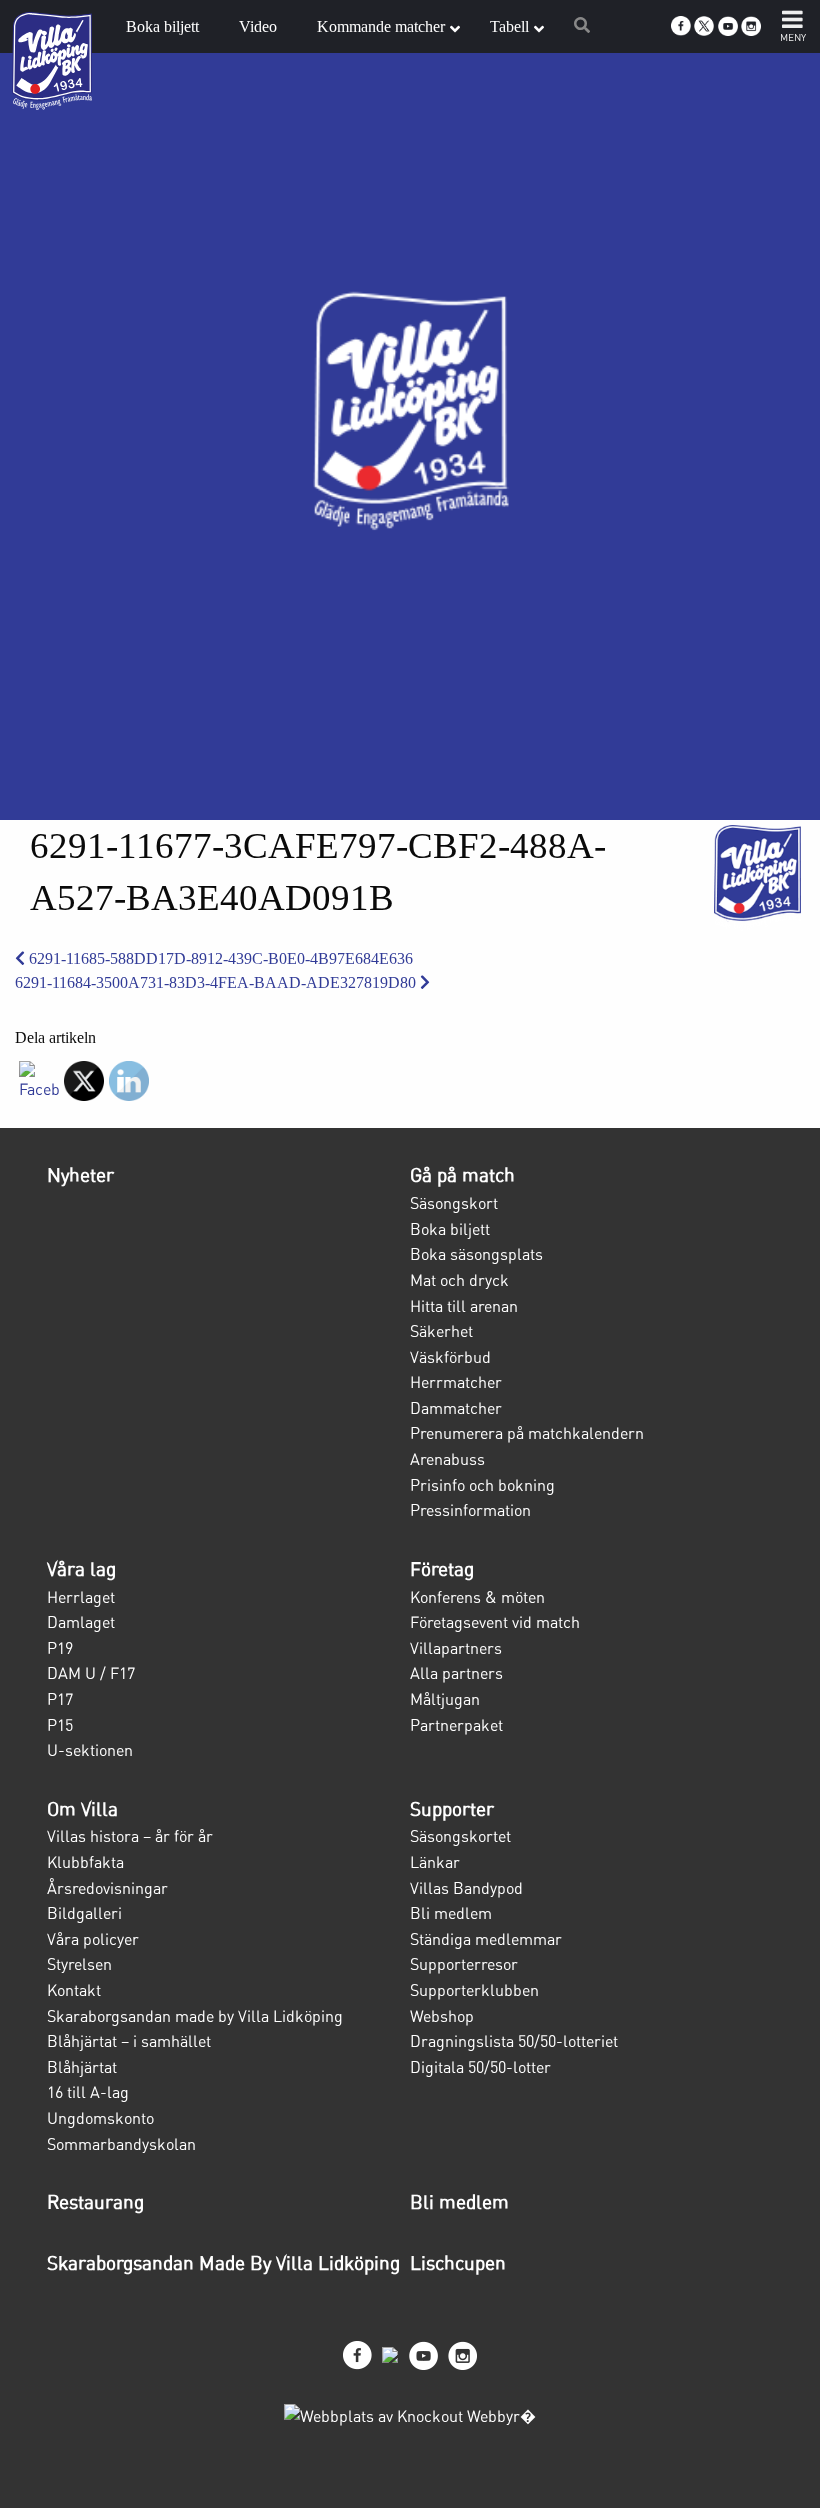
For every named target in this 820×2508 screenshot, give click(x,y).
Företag (442, 1569)
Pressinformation (470, 1510)
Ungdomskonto (100, 2118)
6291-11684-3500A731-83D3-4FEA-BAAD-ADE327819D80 (217, 982)
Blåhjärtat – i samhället (129, 2041)
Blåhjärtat (82, 2067)
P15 (60, 1725)
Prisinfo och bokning (482, 1485)
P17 (60, 1699)
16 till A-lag (88, 2092)
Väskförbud (450, 1357)
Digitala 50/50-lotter (480, 2067)
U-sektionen (90, 1750)
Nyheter (80, 1175)
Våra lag (81, 1569)
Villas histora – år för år (130, 1836)
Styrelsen (79, 1964)
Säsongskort (454, 1203)
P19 (60, 1648)
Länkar (435, 1862)
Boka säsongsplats (476, 1254)
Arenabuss (447, 1459)
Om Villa (82, 1809)
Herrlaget (81, 1597)
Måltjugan (445, 1699)
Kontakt (74, 1990)
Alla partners (456, 1673)
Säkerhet (441, 1331)
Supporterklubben (474, 1990)
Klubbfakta (85, 1862)
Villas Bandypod (466, 1888)
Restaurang (95, 2202)
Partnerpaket (456, 1725)
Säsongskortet (460, 1836)
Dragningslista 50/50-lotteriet (514, 2041)
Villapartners (456, 1648)
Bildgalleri (84, 1913)
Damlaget (81, 1622)
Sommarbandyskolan (121, 2144)
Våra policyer (93, 1939)
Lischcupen (458, 2263)
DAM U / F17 (91, 1673)
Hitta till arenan (464, 1306)
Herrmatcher (456, 1382)
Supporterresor (464, 1964)
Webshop (442, 2016)
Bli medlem (451, 1913)
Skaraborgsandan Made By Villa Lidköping (223, 2263)
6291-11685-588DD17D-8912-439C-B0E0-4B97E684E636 (219, 958)
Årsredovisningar (107, 1888)
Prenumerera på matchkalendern (527, 1433)
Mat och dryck (459, 1280)
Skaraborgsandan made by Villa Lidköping (195, 2016)
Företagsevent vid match (495, 1622)
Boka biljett (450, 1229)
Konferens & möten (477, 1597)
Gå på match (462, 1175)
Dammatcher (456, 1408)
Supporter (452, 1809)
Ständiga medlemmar (486, 1939)
